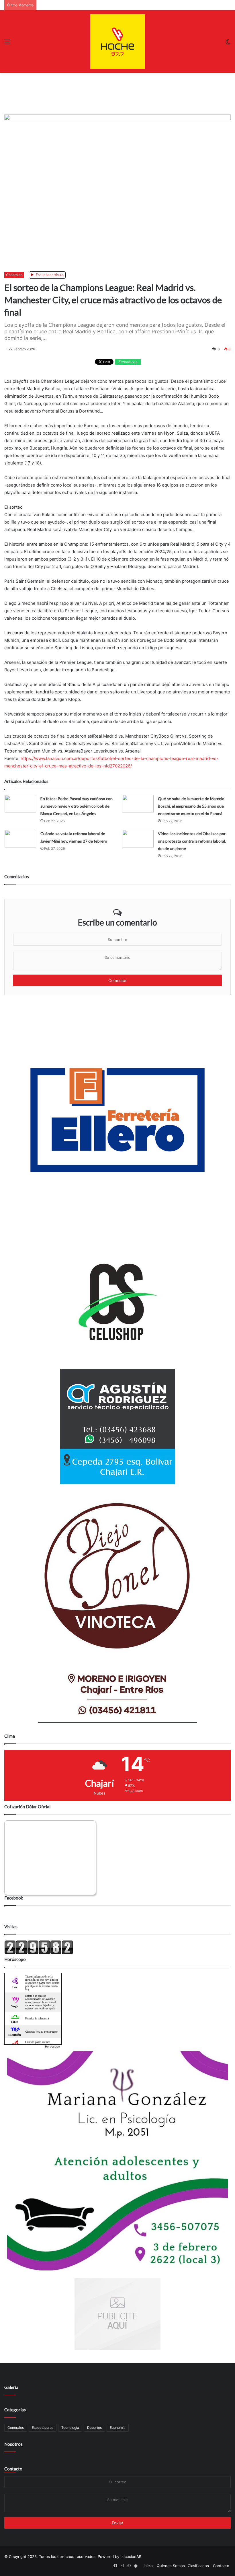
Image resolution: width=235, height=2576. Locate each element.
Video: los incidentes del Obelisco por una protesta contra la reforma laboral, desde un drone (192, 841)
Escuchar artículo (49, 275)
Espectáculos (43, 2428)
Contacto (13, 2469)
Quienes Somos (171, 2566)
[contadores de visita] (39, 1953)
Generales (14, 275)
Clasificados (198, 2566)
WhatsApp (129, 362)
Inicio (148, 2566)
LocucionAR (131, 2556)
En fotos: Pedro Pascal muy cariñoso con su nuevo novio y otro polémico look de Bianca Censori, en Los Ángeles (77, 806)
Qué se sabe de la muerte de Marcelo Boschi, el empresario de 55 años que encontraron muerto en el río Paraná (191, 806)
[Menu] (7, 44)
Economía (118, 2428)
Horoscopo (52, 2046)
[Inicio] (117, 42)
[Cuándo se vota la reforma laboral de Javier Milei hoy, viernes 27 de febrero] (20, 839)
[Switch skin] (228, 44)
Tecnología (70, 2428)
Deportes (94, 2428)
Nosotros (13, 2444)
